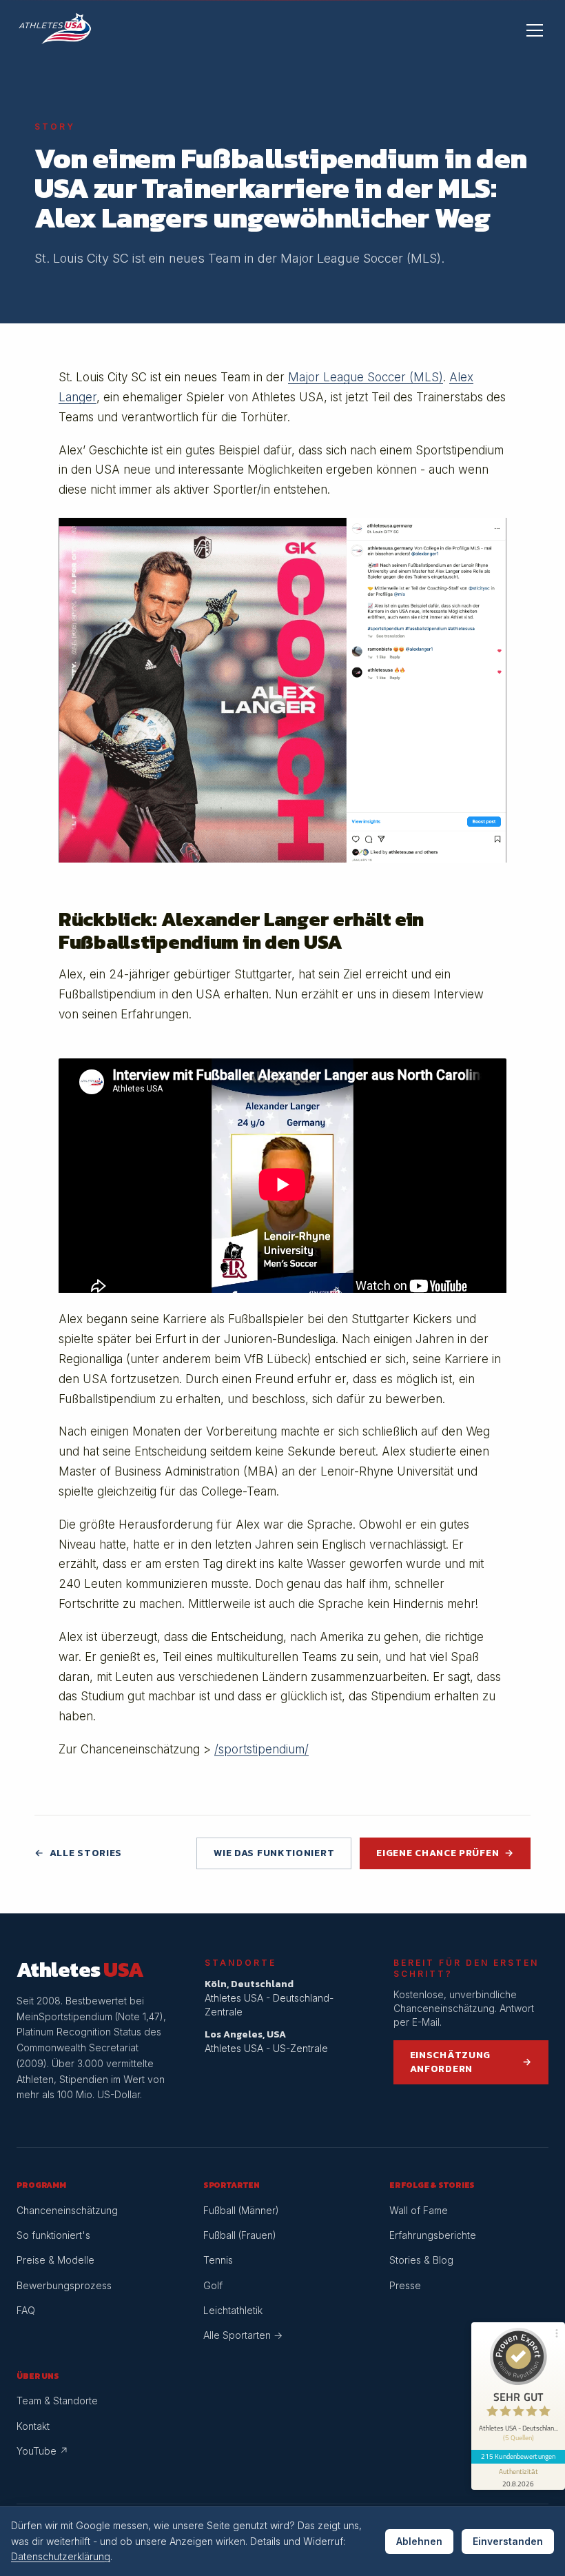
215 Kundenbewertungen (518, 2456)
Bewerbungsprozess (64, 2285)
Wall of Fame (419, 2210)
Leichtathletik (233, 2310)
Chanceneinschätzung (67, 2210)
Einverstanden (508, 2541)
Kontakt (33, 2426)
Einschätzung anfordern (471, 2062)
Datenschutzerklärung (61, 2556)
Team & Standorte (57, 2401)
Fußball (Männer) (241, 2210)
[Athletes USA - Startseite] (55, 30)
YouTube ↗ (42, 2451)
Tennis (218, 2260)
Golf (213, 2285)
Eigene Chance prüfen (445, 1853)
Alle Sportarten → (243, 2335)
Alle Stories (78, 1853)
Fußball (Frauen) (240, 2235)
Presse (405, 2285)
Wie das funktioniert (274, 1853)
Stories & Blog (421, 2260)
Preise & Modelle (55, 2260)
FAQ (26, 2310)
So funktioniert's (53, 2235)
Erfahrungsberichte (433, 2235)
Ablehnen (419, 2541)
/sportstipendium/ (261, 1749)
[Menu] (535, 30)
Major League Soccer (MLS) (366, 377)
